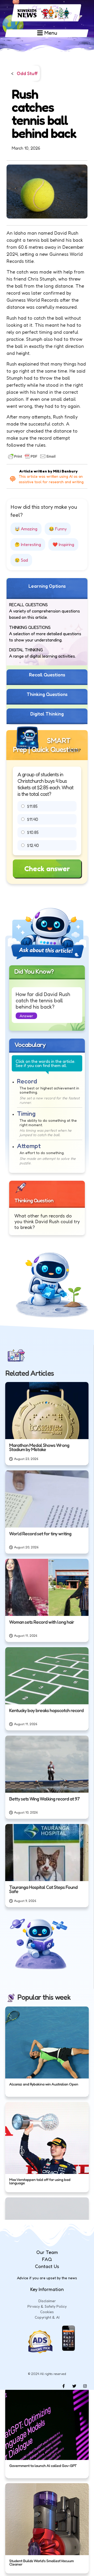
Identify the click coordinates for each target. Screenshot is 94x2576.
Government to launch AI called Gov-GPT (43, 2465)
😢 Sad (21, 560)
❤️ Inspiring (63, 544)
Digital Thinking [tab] (47, 714)
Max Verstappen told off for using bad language (40, 2181)
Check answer (47, 869)
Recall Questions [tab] (47, 675)
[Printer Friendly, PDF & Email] (32, 456)
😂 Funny (58, 529)
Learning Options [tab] (47, 586)
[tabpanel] (47, 632)
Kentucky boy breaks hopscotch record (46, 1710)
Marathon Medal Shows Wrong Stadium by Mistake (39, 1447)
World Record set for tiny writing (40, 1534)
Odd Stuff (27, 74)
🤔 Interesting (28, 544)
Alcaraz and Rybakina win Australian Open (44, 2084)
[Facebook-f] (63, 2386)
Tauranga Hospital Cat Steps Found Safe (43, 1889)
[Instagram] (85, 2386)
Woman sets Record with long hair (42, 1622)
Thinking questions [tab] (47, 694)
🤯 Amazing (26, 529)
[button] (26, 1016)
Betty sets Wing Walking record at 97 (44, 1799)
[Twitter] (74, 2386)
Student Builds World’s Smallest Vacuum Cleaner (41, 2563)
